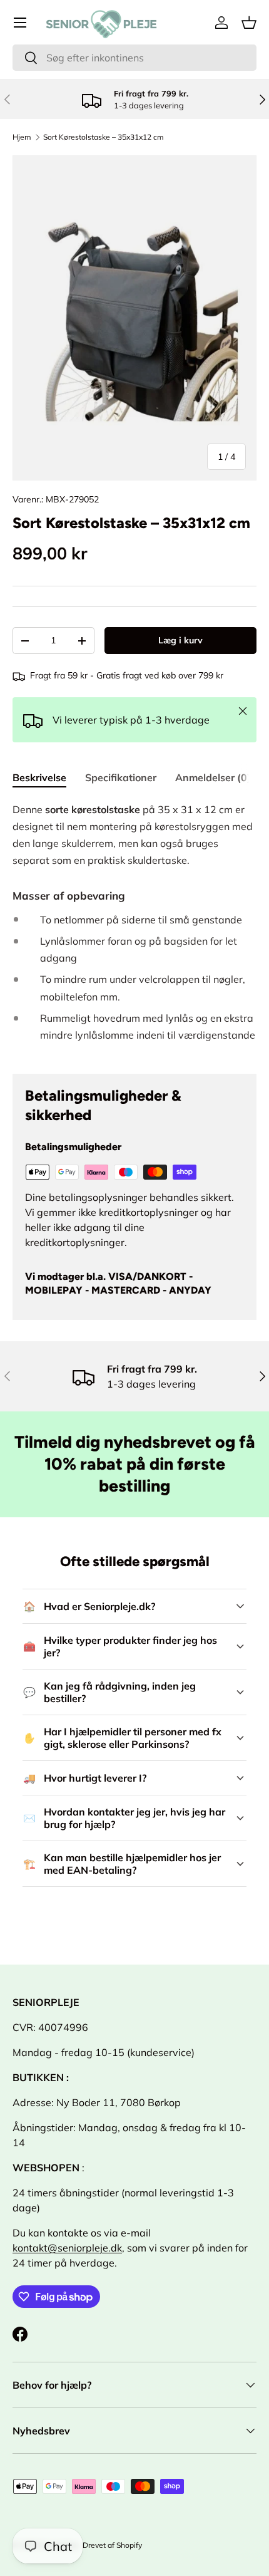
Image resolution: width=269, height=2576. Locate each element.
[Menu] (20, 23)
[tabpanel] (134, 928)
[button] (249, 23)
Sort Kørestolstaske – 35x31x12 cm (104, 137)
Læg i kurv (180, 640)
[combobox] (134, 58)
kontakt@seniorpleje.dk (67, 2248)
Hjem (22, 137)
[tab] (39, 777)
